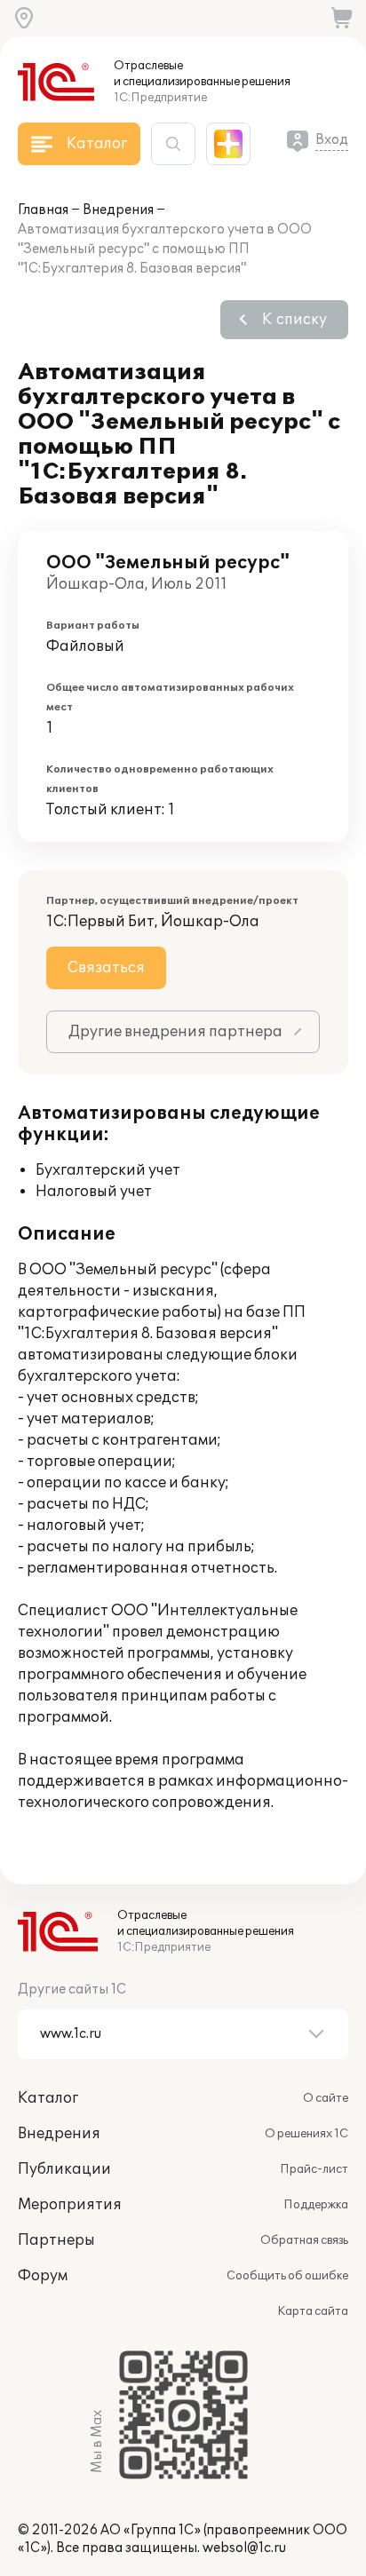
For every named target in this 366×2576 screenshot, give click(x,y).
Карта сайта (313, 2311)
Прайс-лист (314, 2169)
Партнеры (56, 2240)
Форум (43, 2276)
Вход (332, 140)
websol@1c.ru (244, 2548)
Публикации (64, 2169)
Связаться (106, 968)
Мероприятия (70, 2205)
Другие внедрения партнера (175, 1032)
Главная (43, 210)
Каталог (48, 2098)
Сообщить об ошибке (287, 2276)
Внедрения (118, 210)
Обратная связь (304, 2240)
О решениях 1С (306, 2134)
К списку (294, 320)
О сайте (326, 2098)
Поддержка (316, 2205)
